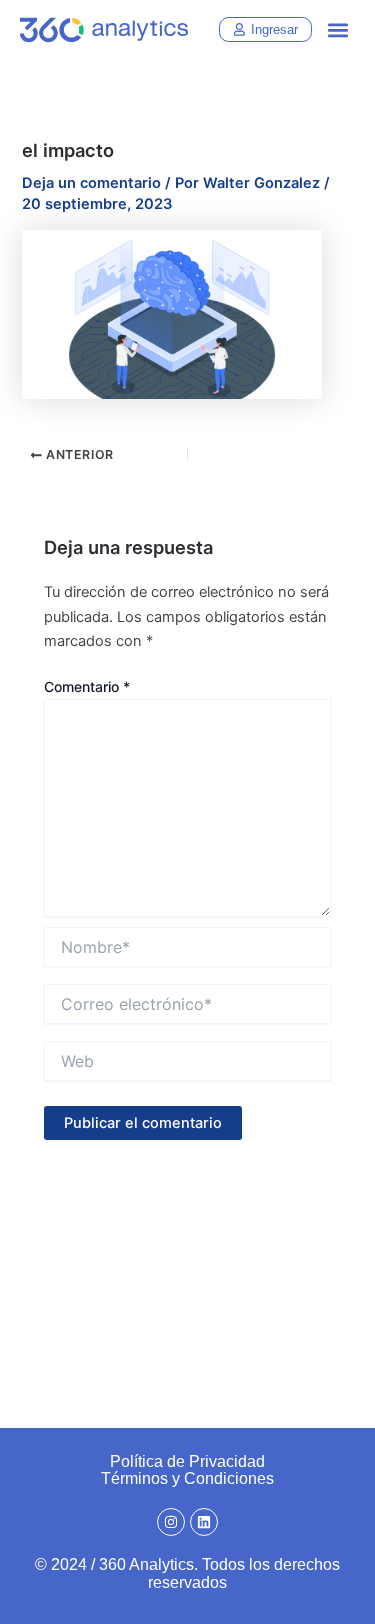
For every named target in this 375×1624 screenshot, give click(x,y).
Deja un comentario (91, 183)
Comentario (87, 686)
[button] (338, 30)
